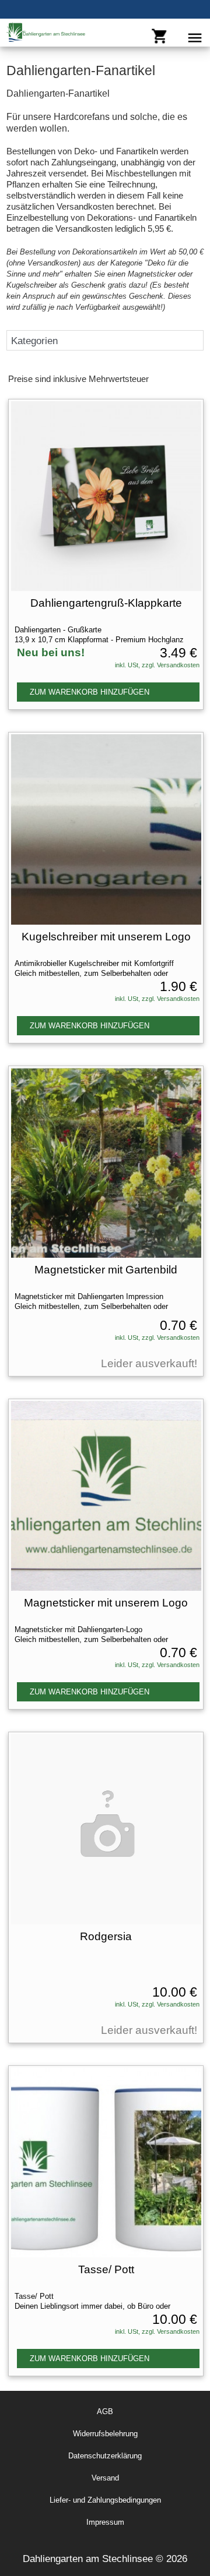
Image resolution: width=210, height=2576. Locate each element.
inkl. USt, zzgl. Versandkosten (157, 665)
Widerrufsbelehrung (105, 2434)
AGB (105, 2412)
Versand (105, 2478)
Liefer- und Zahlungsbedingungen (105, 2500)
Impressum (105, 2522)
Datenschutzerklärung (105, 2456)
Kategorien (34, 341)
